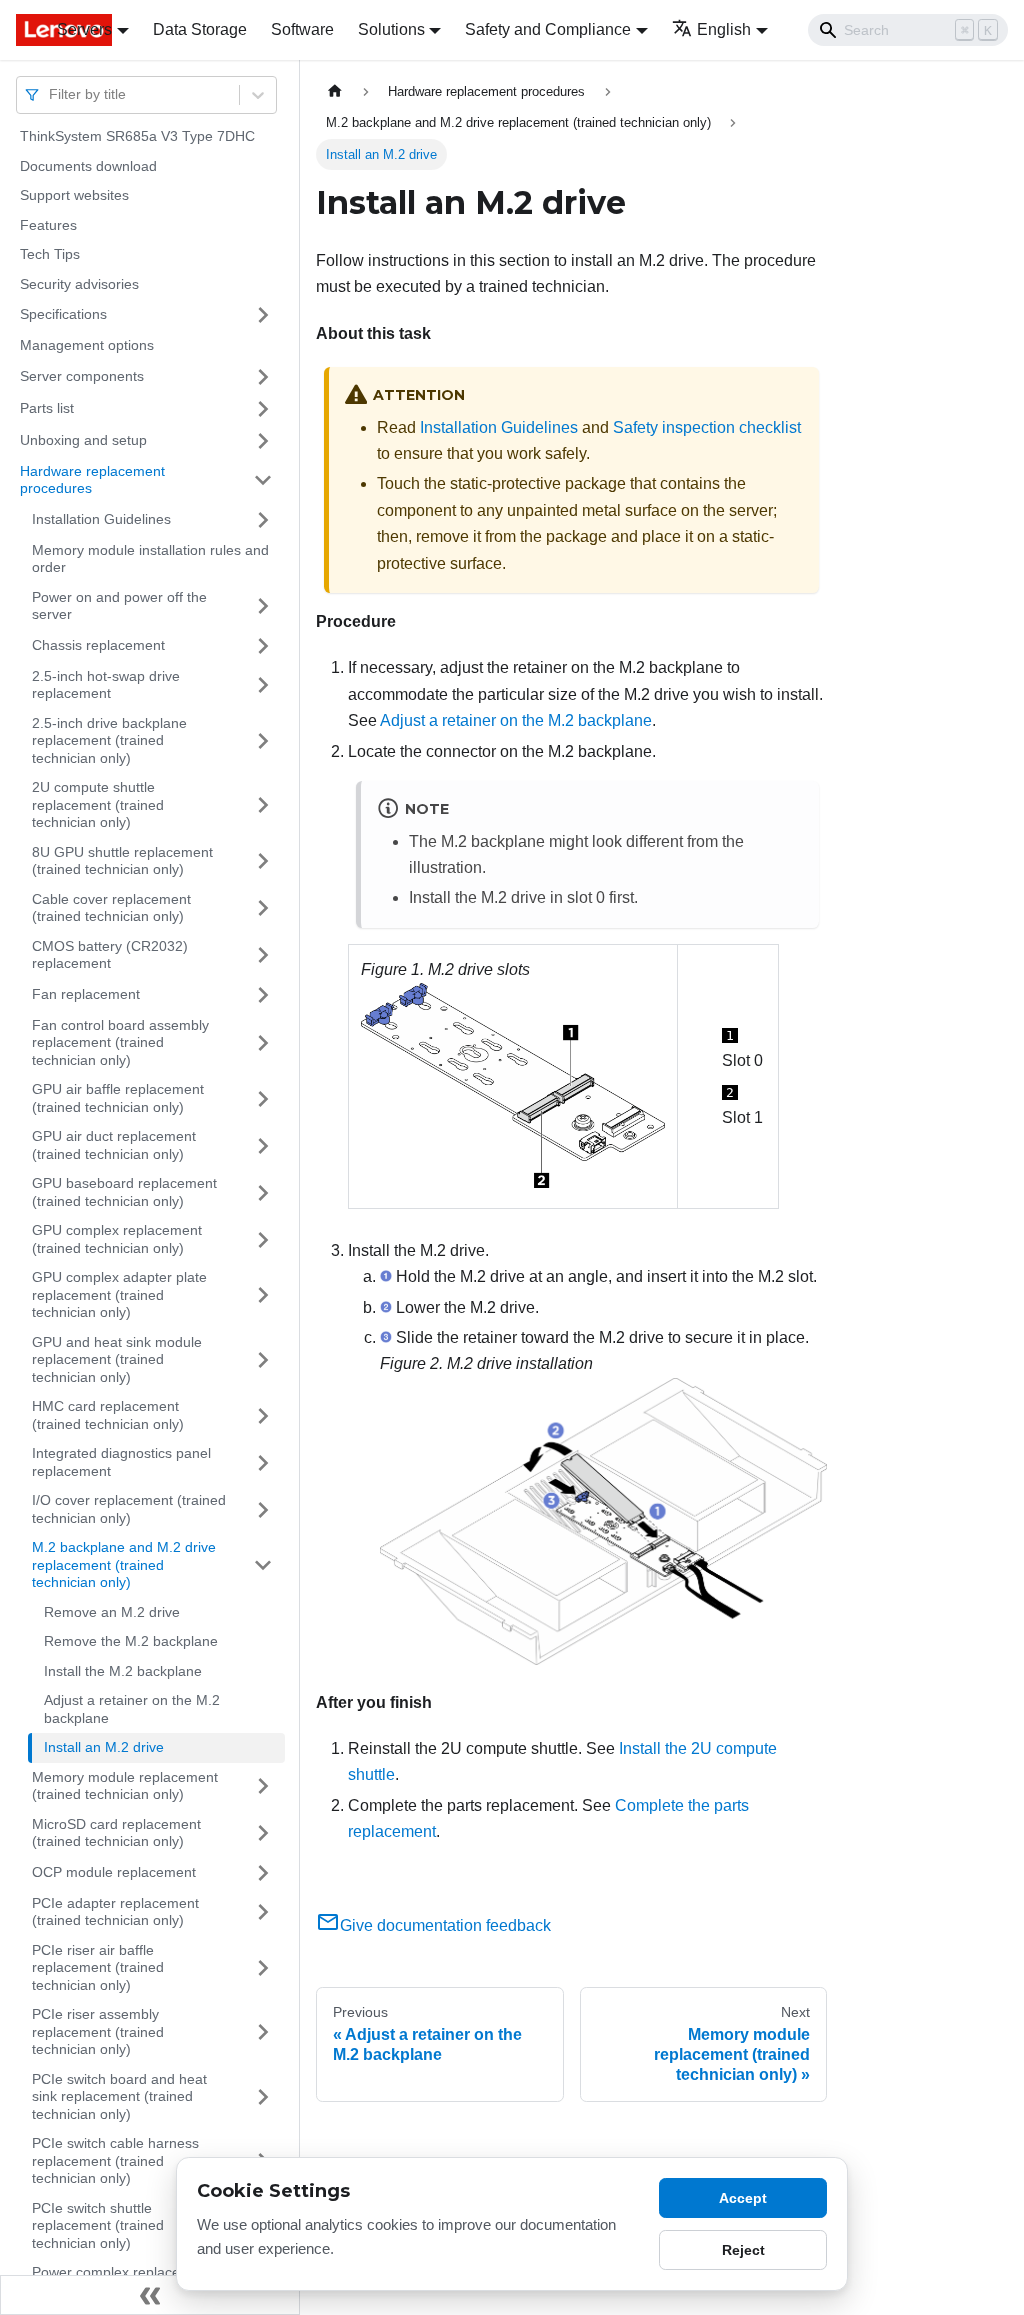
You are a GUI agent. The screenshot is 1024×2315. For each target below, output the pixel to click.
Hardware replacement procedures (92, 480)
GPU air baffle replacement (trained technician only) (118, 1098)
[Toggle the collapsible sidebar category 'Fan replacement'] (263, 995)
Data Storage (200, 29)
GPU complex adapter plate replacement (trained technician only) (119, 1294)
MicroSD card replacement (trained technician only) (116, 1833)
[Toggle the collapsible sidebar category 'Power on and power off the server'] (263, 606)
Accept (743, 2198)
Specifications (63, 314)
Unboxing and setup (83, 440)
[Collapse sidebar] (150, 2295)
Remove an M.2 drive (112, 1612)
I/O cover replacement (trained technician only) (129, 1509)
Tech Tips (50, 254)
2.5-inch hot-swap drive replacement (106, 685)
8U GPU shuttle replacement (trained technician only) (122, 861)
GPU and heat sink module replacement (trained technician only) (117, 1359)
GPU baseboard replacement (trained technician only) (124, 1192)
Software (302, 29)
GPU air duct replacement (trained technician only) (114, 1145)
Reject (743, 2250)
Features (48, 225)
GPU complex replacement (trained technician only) (117, 1239)
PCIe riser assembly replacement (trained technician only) (98, 2031)
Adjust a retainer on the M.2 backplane (132, 1709)
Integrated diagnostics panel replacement (121, 1462)
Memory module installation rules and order (150, 559)
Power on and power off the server (119, 606)
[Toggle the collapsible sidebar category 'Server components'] (263, 377)
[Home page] (335, 91)
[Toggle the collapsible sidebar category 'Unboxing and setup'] (263, 441)
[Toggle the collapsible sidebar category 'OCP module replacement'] (263, 1873)
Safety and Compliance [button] (548, 29)
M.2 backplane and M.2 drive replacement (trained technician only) (124, 1564)
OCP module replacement (114, 1872)
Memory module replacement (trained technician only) (125, 1786)
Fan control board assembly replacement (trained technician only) (120, 1042)
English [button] (724, 29)
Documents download (88, 166)
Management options (87, 345)
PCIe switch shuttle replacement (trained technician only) (98, 2225)
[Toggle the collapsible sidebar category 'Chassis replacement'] (263, 646)
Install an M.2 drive (104, 1747)
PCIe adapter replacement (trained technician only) (115, 1912)
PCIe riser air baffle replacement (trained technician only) (98, 1967)
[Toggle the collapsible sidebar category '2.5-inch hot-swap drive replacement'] (263, 685)
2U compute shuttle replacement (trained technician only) (98, 804)
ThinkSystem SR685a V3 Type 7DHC (137, 136)
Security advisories (79, 284)
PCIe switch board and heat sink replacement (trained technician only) (119, 2096)
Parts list (47, 408)
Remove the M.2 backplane (131, 1641)
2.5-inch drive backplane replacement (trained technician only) (109, 740)
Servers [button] (84, 29)
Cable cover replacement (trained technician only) (111, 908)
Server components (82, 376)
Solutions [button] (391, 29)
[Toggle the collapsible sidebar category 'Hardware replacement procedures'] (263, 480)
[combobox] (51, 94)
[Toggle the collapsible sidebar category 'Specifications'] (263, 315)
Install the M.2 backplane (123, 1671)
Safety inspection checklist (707, 427)
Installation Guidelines (101, 519)
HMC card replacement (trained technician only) (108, 1415)
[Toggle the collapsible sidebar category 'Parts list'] (263, 409)
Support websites (74, 195)
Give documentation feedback (445, 1925)
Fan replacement (86, 994)
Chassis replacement (98, 645)
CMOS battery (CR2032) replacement (110, 955)
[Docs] (22, 30)
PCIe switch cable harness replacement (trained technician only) (115, 2160)
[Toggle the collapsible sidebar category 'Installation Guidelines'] (263, 520)
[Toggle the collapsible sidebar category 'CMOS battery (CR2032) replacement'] (263, 955)
